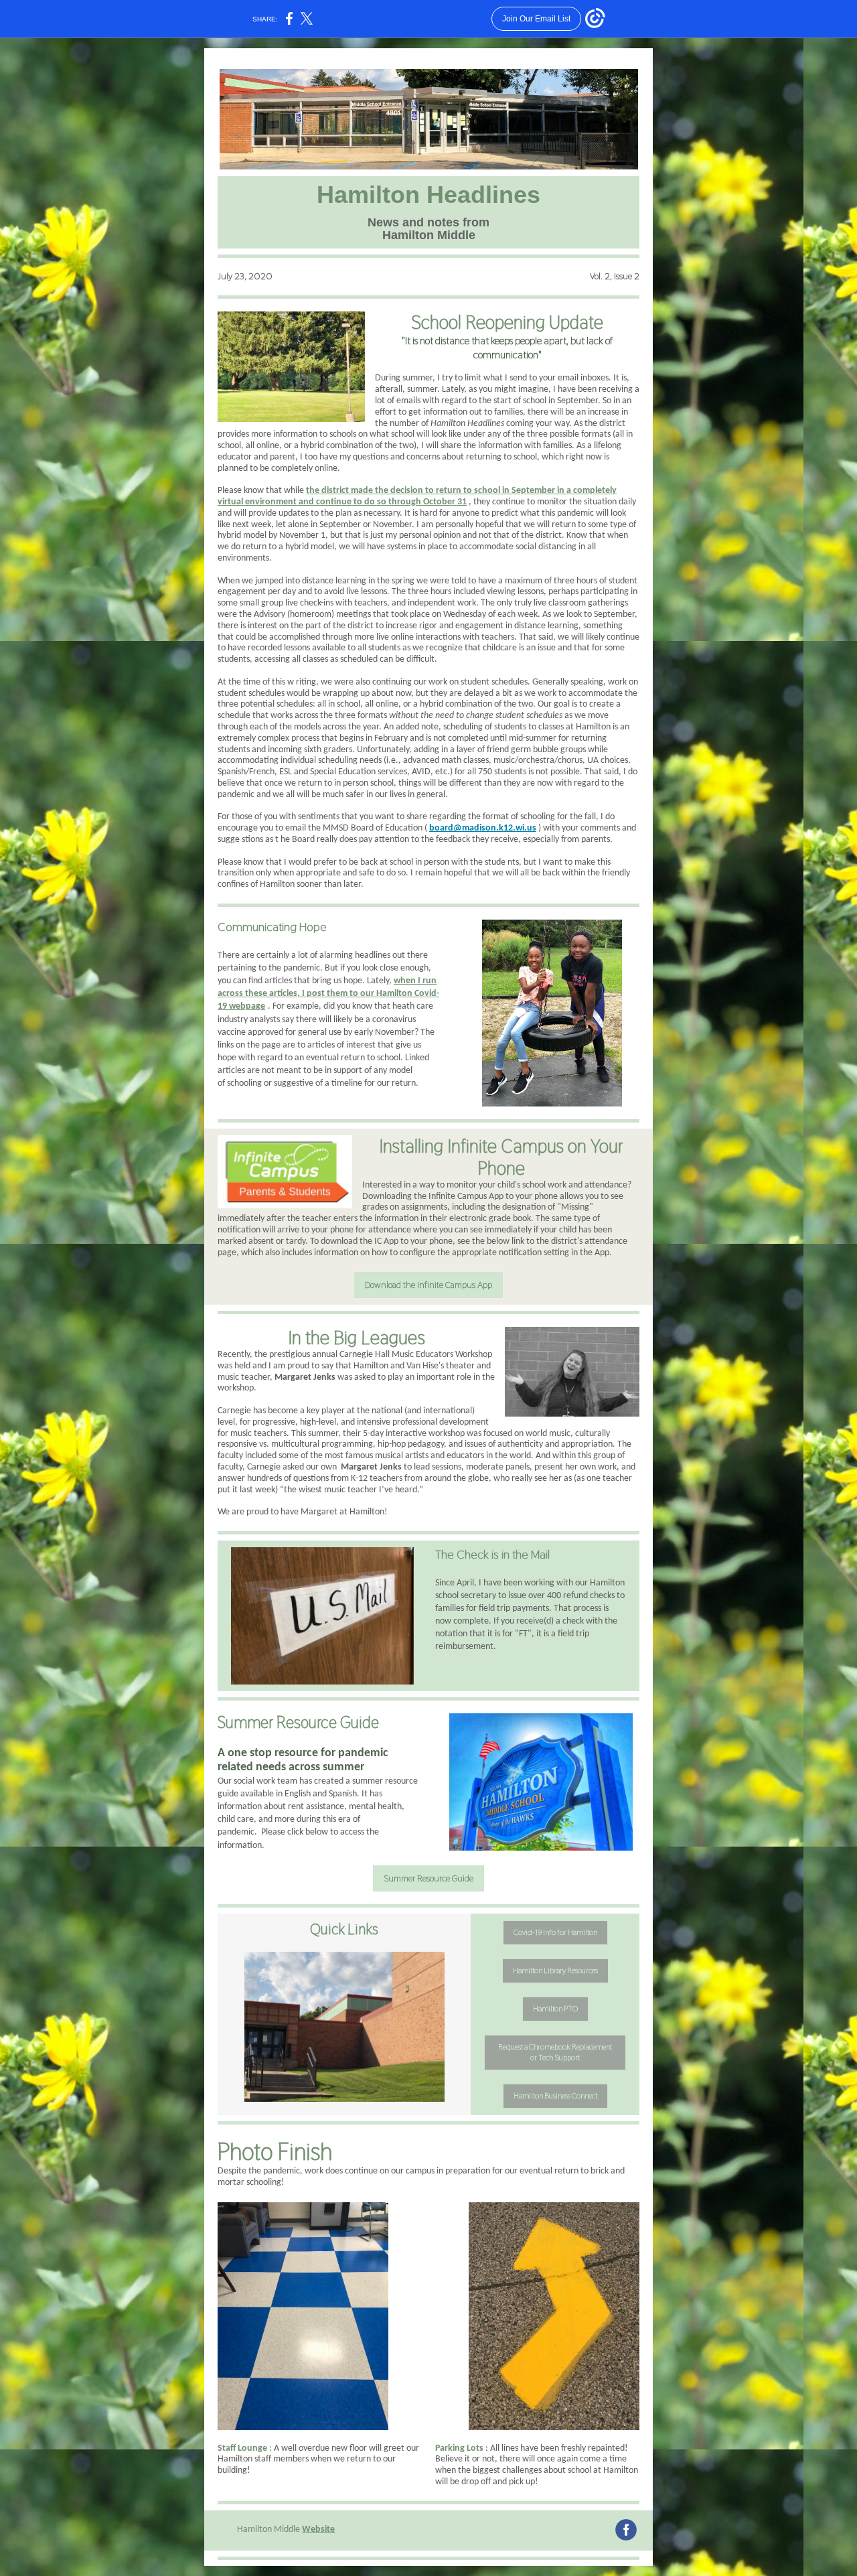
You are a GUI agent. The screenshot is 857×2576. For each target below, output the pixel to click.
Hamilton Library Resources (555, 1971)
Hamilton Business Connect (555, 2096)
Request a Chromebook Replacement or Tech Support (555, 2052)
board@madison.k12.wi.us (483, 828)
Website (318, 2529)
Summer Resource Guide (428, 1878)
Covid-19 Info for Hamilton (555, 1932)
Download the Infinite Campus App (428, 1285)
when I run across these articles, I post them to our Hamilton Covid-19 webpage (328, 994)
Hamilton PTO (555, 2009)
